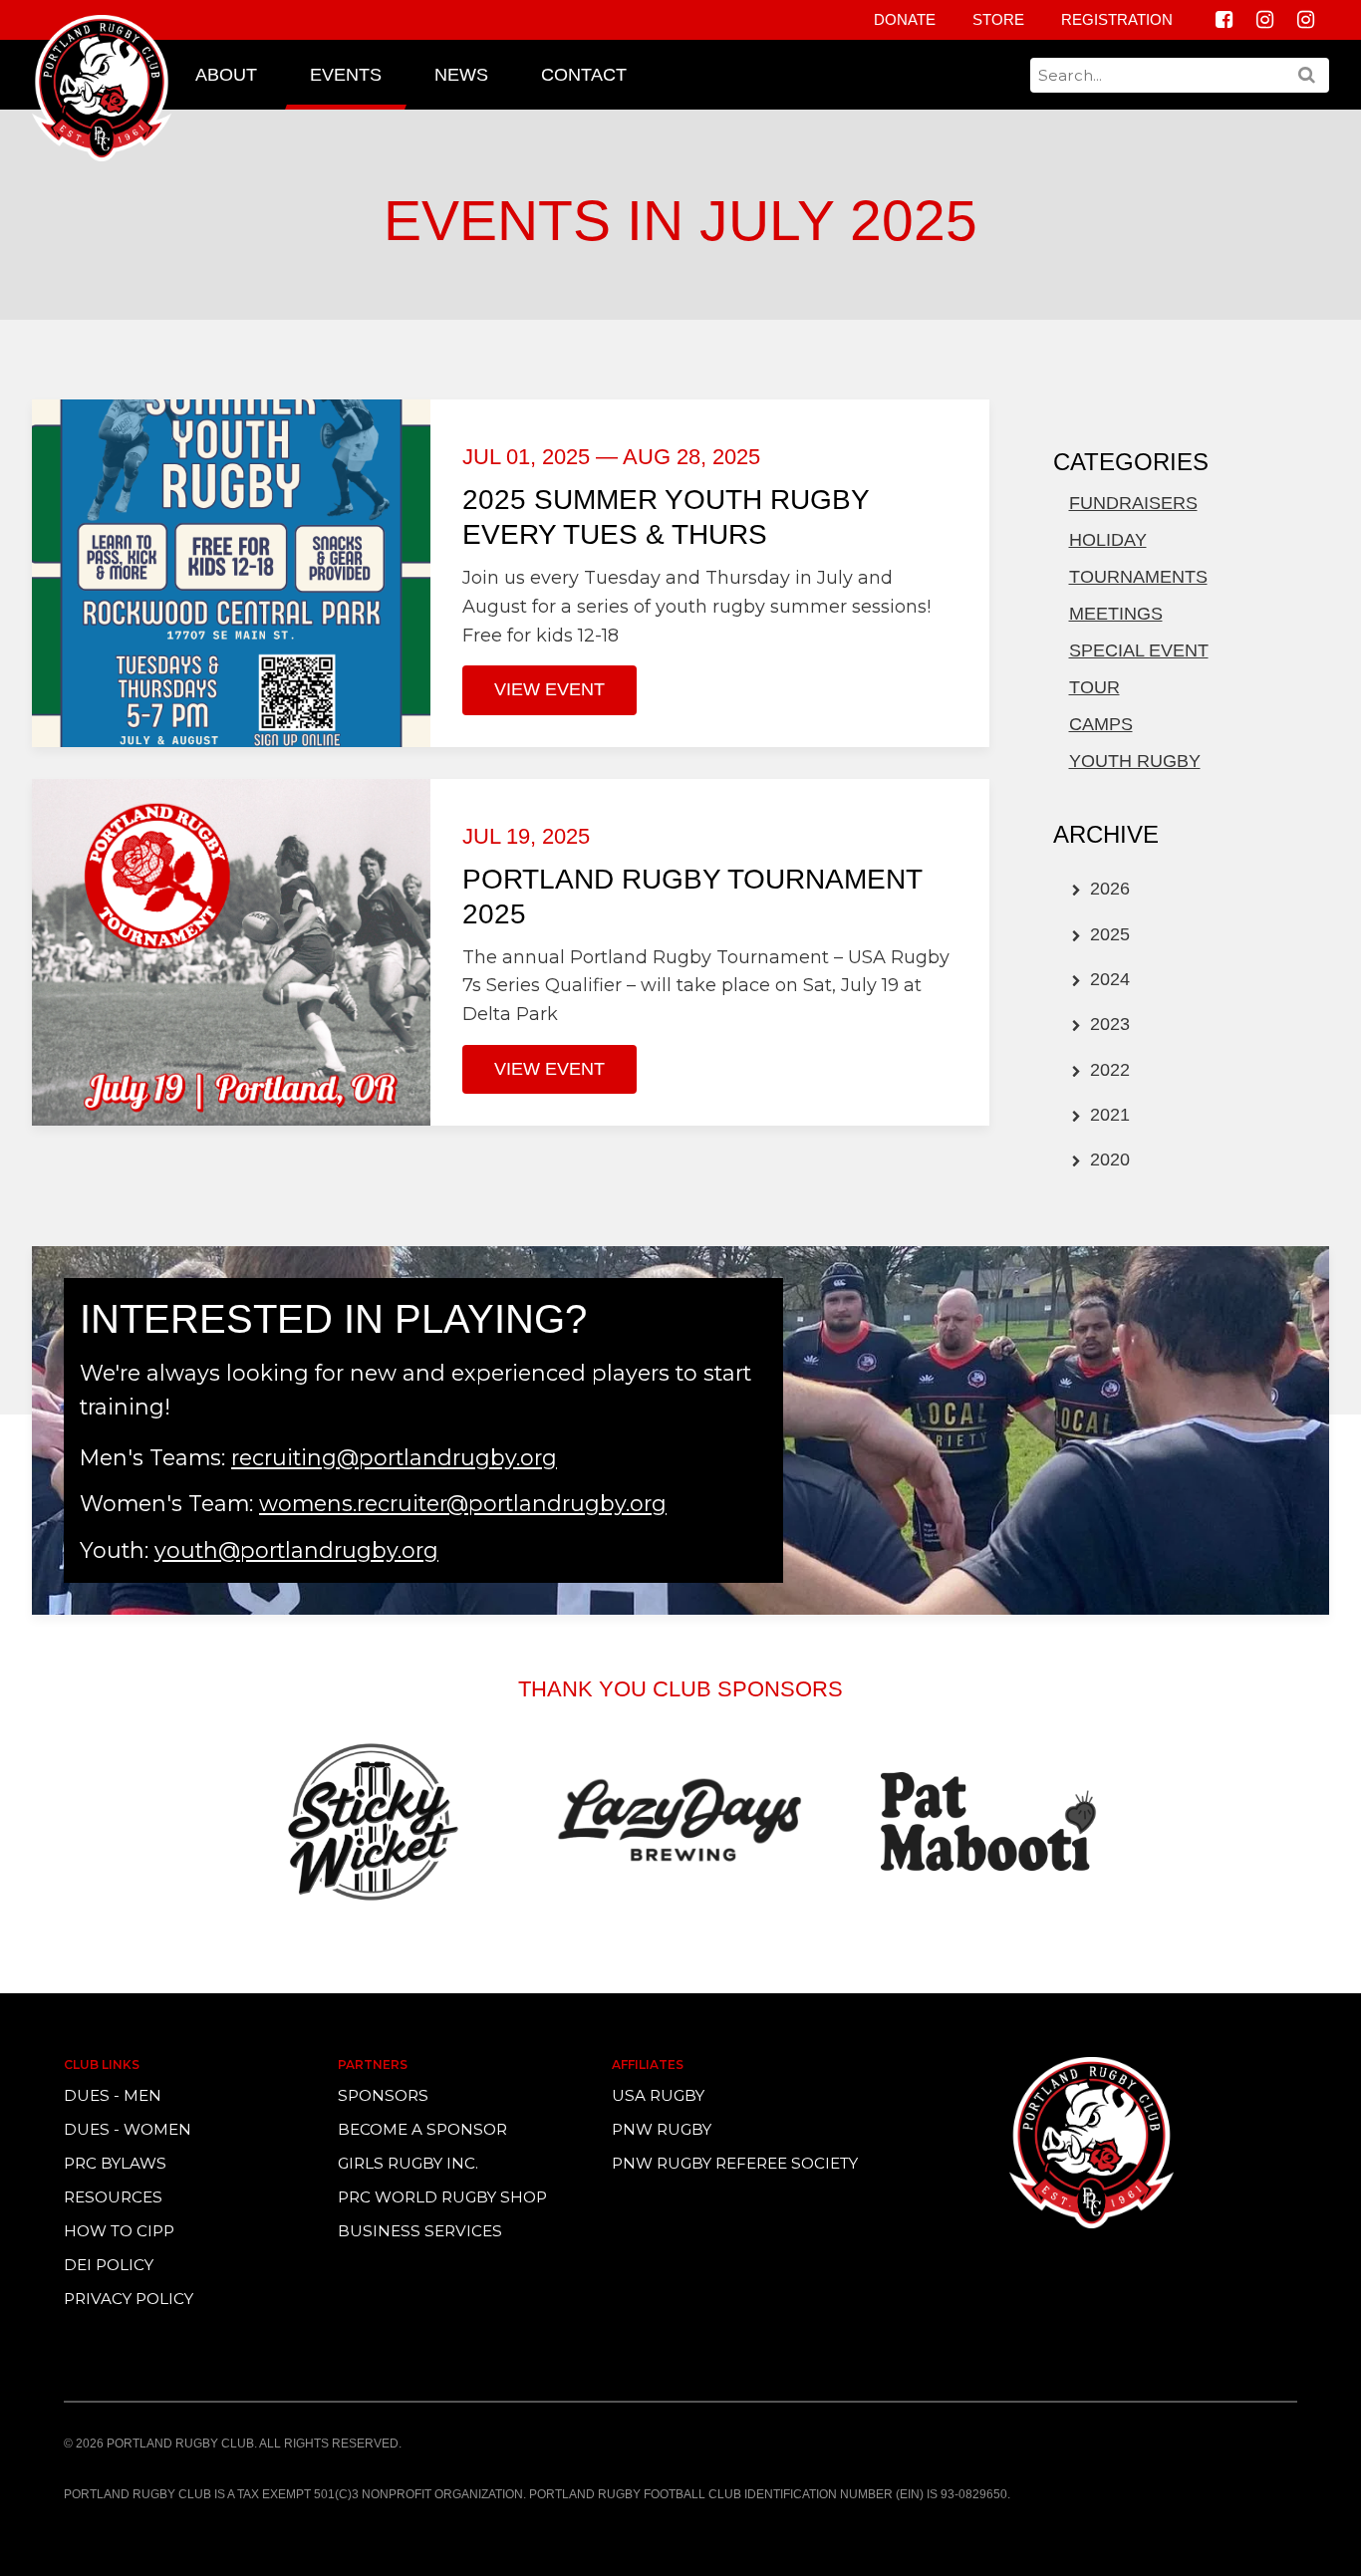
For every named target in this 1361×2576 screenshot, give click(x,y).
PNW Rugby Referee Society (735, 2163)
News (461, 75)
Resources (113, 2197)
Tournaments (1138, 577)
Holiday (1108, 540)
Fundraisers (1133, 503)
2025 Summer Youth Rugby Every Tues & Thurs (666, 517)
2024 (1107, 979)
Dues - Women (128, 2129)
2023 (1107, 1024)
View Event (549, 689)
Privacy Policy (129, 2299)
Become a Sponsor (422, 2129)
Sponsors (383, 2095)
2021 (1107, 1115)
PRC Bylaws (115, 2163)
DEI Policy (109, 2265)
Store (998, 19)
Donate (905, 19)
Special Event (1139, 650)
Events (346, 75)
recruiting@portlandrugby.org (394, 1457)
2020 (1107, 1159)
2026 (1107, 889)
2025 (1107, 934)
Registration (1117, 19)
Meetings (1116, 614)
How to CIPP (119, 2231)
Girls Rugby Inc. (408, 2163)
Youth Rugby (1135, 761)
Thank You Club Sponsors (680, 1689)
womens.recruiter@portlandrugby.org (463, 1503)
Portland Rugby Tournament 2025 (692, 897)
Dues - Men (113, 2095)
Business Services (420, 2231)
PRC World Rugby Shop (442, 2197)
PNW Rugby (662, 2129)
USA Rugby (658, 2095)
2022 (1107, 1070)
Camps (1101, 724)
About (226, 75)
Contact (584, 75)
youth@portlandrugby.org (296, 1550)
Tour (1094, 687)
